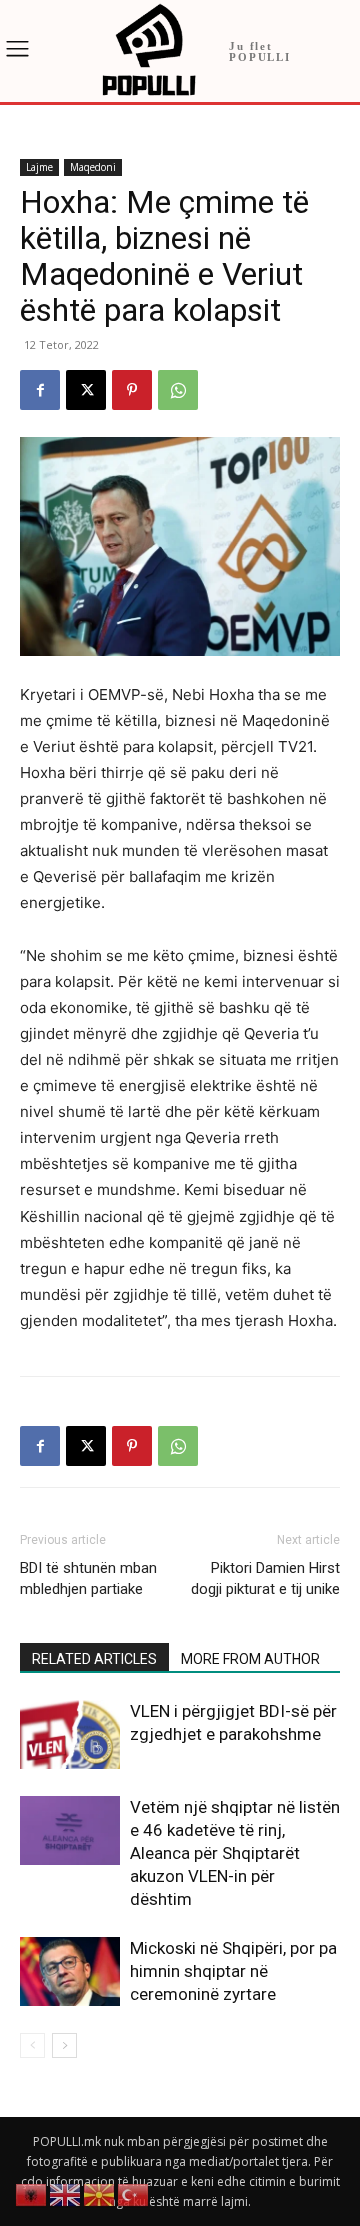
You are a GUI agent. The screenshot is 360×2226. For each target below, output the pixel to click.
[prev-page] (32, 2045)
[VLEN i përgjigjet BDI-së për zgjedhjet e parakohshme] (70, 1734)
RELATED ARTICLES (94, 1659)
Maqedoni (93, 167)
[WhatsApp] (178, 390)
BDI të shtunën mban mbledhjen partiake (88, 1578)
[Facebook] (40, 390)
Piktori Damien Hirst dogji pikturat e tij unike (265, 1578)
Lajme (39, 167)
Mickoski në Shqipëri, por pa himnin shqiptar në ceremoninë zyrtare (233, 1971)
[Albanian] (32, 2193)
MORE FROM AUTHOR (250, 1659)
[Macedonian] (100, 2193)
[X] (86, 390)
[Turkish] (134, 2193)
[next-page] (64, 2045)
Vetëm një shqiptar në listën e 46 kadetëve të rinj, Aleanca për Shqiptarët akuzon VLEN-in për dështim (235, 1853)
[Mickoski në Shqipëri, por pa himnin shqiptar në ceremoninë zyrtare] (70, 1971)
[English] (66, 2193)
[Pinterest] (132, 390)
